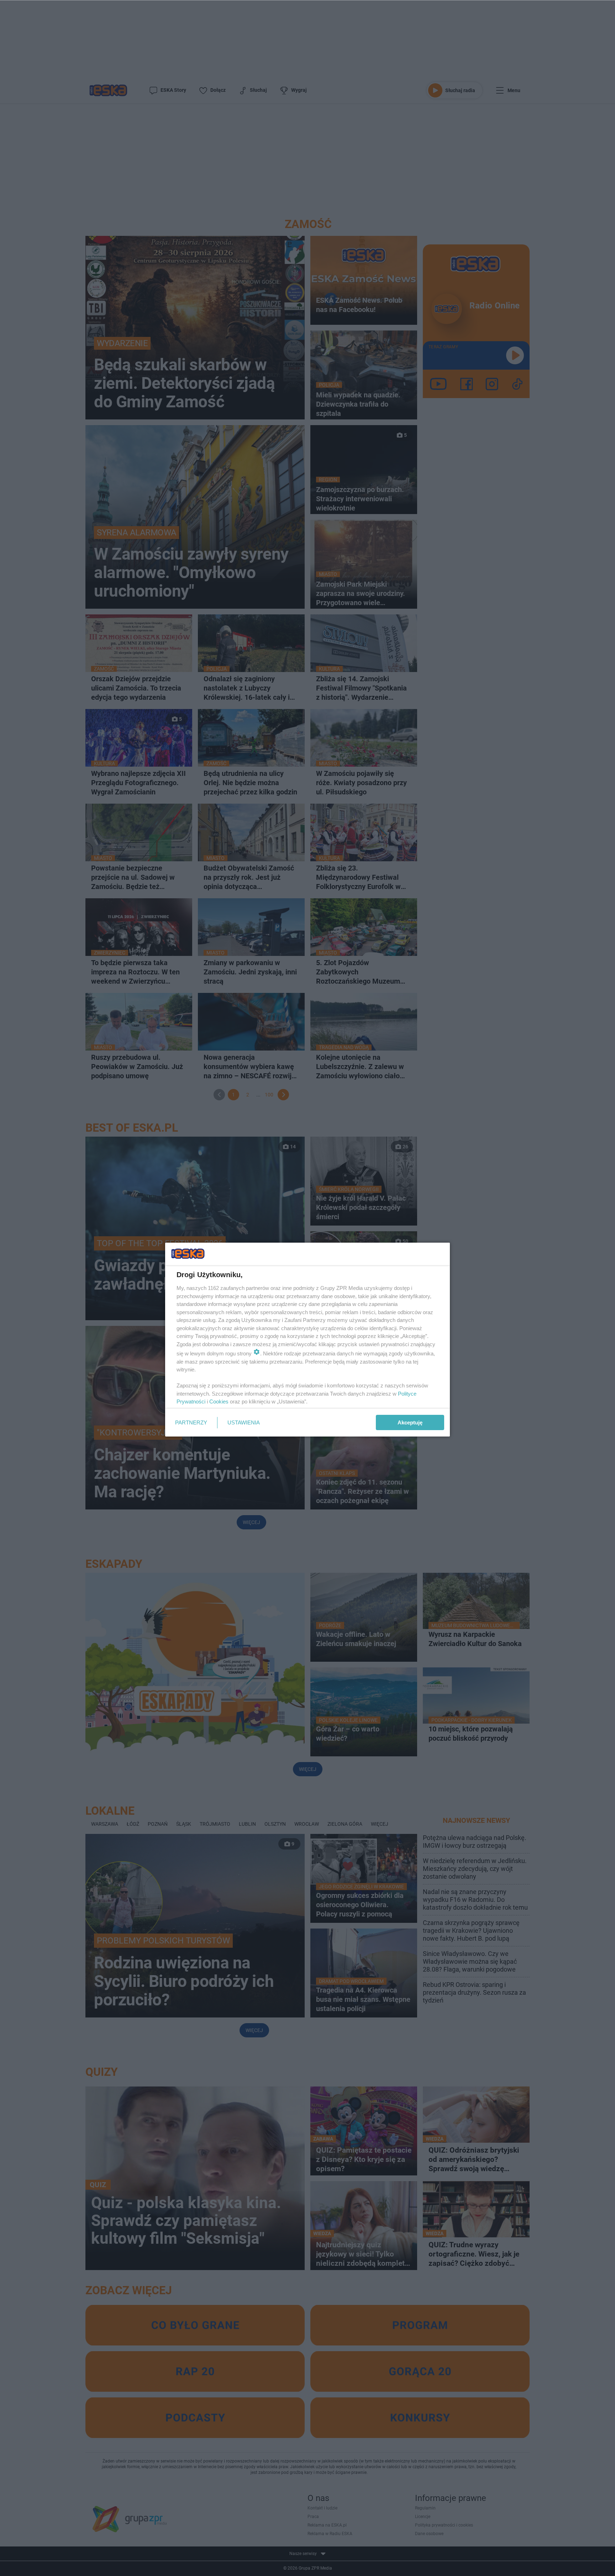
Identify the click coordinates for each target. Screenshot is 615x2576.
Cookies (219, 1401)
